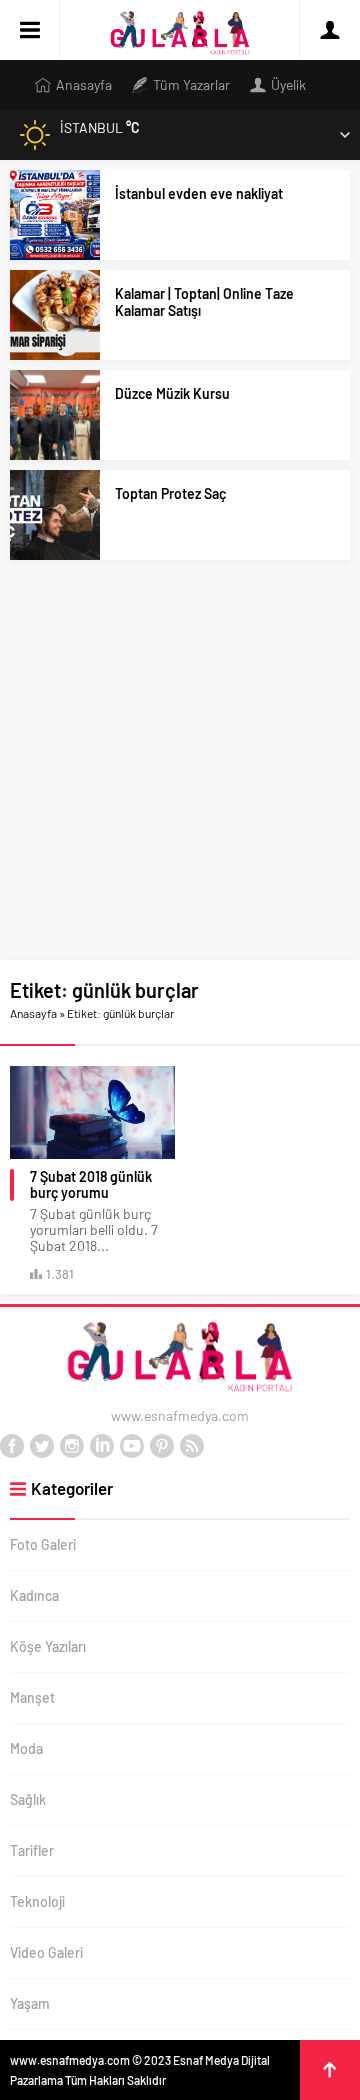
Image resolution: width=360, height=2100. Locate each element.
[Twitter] (42, 1446)
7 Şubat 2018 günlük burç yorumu (91, 1185)
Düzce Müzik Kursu (172, 393)
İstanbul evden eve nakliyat (199, 193)
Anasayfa (33, 1013)
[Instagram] (72, 1446)
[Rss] (192, 1446)
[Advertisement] (180, 770)
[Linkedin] (102, 1446)
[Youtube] (132, 1446)
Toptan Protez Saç (170, 493)
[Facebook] (12, 1446)
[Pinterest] (162, 1446)
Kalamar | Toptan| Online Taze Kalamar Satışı (204, 302)
